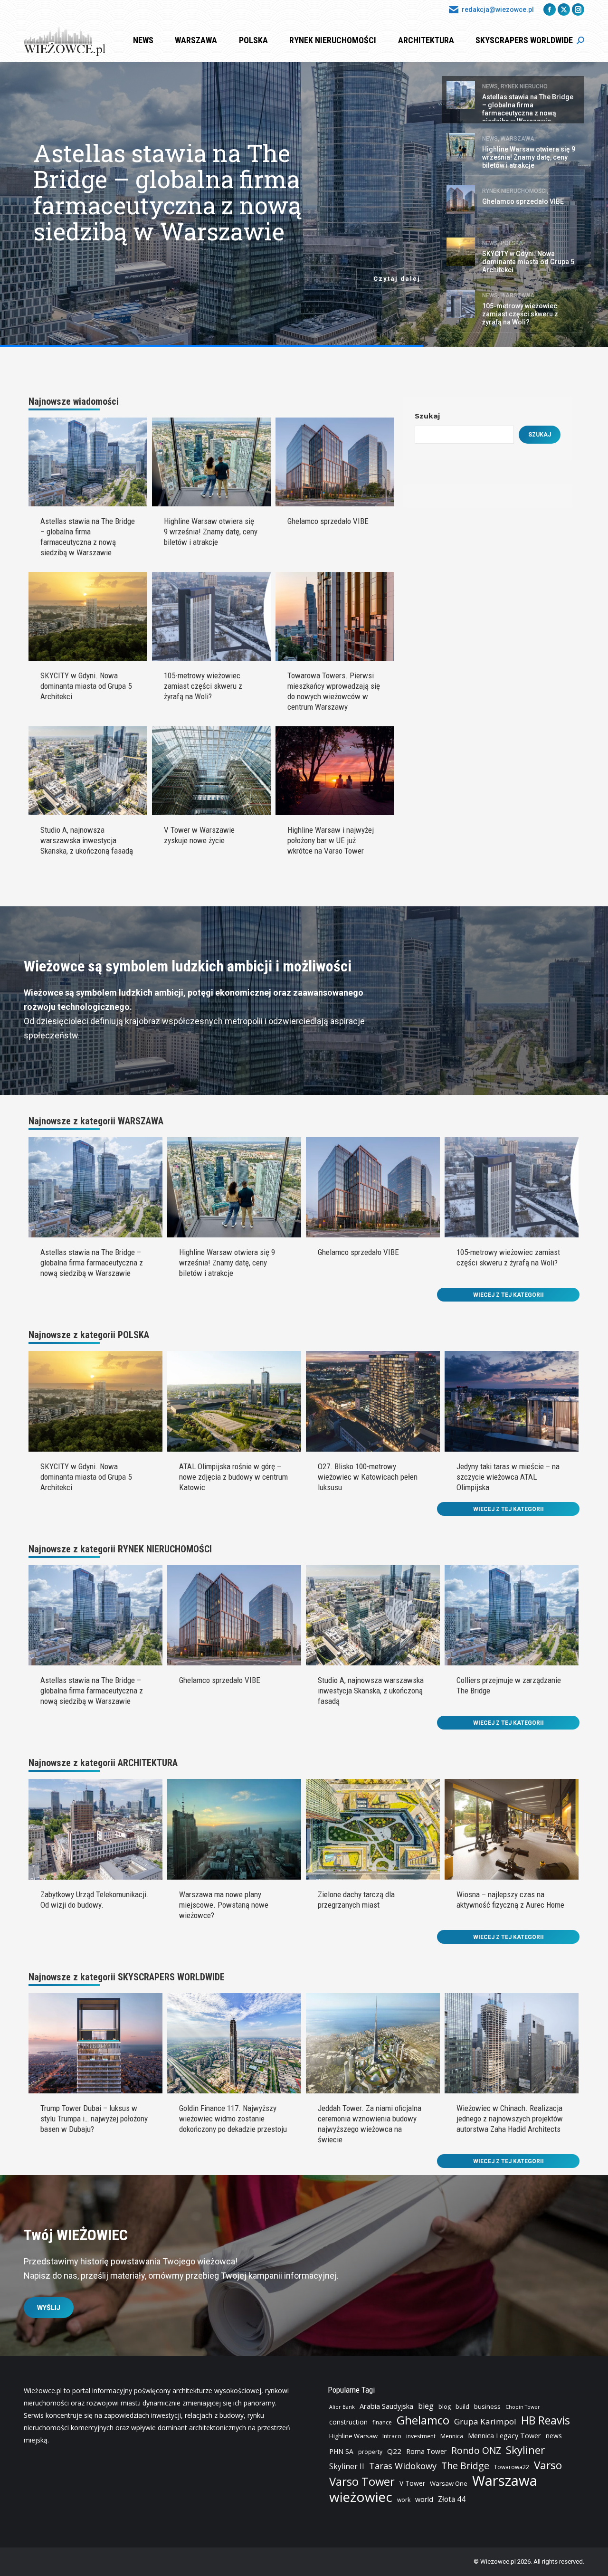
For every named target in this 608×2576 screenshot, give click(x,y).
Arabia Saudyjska (386, 2406)
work (404, 2500)
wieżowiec (361, 2497)
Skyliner (525, 2450)
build (462, 2407)
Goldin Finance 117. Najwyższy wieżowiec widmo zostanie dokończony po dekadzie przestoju (233, 2119)
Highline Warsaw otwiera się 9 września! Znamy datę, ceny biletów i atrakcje (162, 194)
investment (421, 2436)
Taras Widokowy (403, 2466)
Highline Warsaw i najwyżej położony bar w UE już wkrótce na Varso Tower (331, 840)
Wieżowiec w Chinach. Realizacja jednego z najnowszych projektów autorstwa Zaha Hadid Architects (510, 2119)
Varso (548, 2465)
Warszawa (505, 2481)
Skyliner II (347, 2467)
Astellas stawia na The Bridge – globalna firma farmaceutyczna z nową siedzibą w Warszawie (92, 1263)
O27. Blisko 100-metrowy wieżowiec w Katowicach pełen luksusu (368, 1477)
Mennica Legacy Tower (504, 2436)
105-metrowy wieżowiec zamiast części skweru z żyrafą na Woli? (203, 686)
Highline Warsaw (353, 2436)
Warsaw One (449, 2483)
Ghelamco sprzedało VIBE (328, 521)
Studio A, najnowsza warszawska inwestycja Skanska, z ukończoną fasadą (87, 840)
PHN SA (341, 2451)
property (370, 2452)
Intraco (392, 2436)
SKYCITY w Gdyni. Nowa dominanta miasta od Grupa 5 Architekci (86, 686)
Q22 (394, 2451)
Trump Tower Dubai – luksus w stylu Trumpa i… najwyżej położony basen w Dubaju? (94, 2119)
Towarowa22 (512, 2467)
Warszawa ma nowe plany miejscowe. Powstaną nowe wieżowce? (224, 1905)
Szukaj (427, 416)
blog (445, 2407)
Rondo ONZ (476, 2451)
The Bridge (465, 2466)
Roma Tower (426, 2451)
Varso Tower (362, 2481)
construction (348, 2422)
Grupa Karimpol (485, 2421)
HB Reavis (546, 2421)
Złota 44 (452, 2499)
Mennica (452, 2436)
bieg (426, 2406)
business (487, 2406)
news (554, 2436)
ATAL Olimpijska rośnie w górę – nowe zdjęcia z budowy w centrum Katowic (233, 1477)
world (424, 2499)
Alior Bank (342, 2407)
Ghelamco (423, 2420)
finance (382, 2422)
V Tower (412, 2483)
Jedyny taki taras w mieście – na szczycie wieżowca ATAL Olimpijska (508, 1477)
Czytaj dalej (397, 279)
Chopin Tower (523, 2407)
